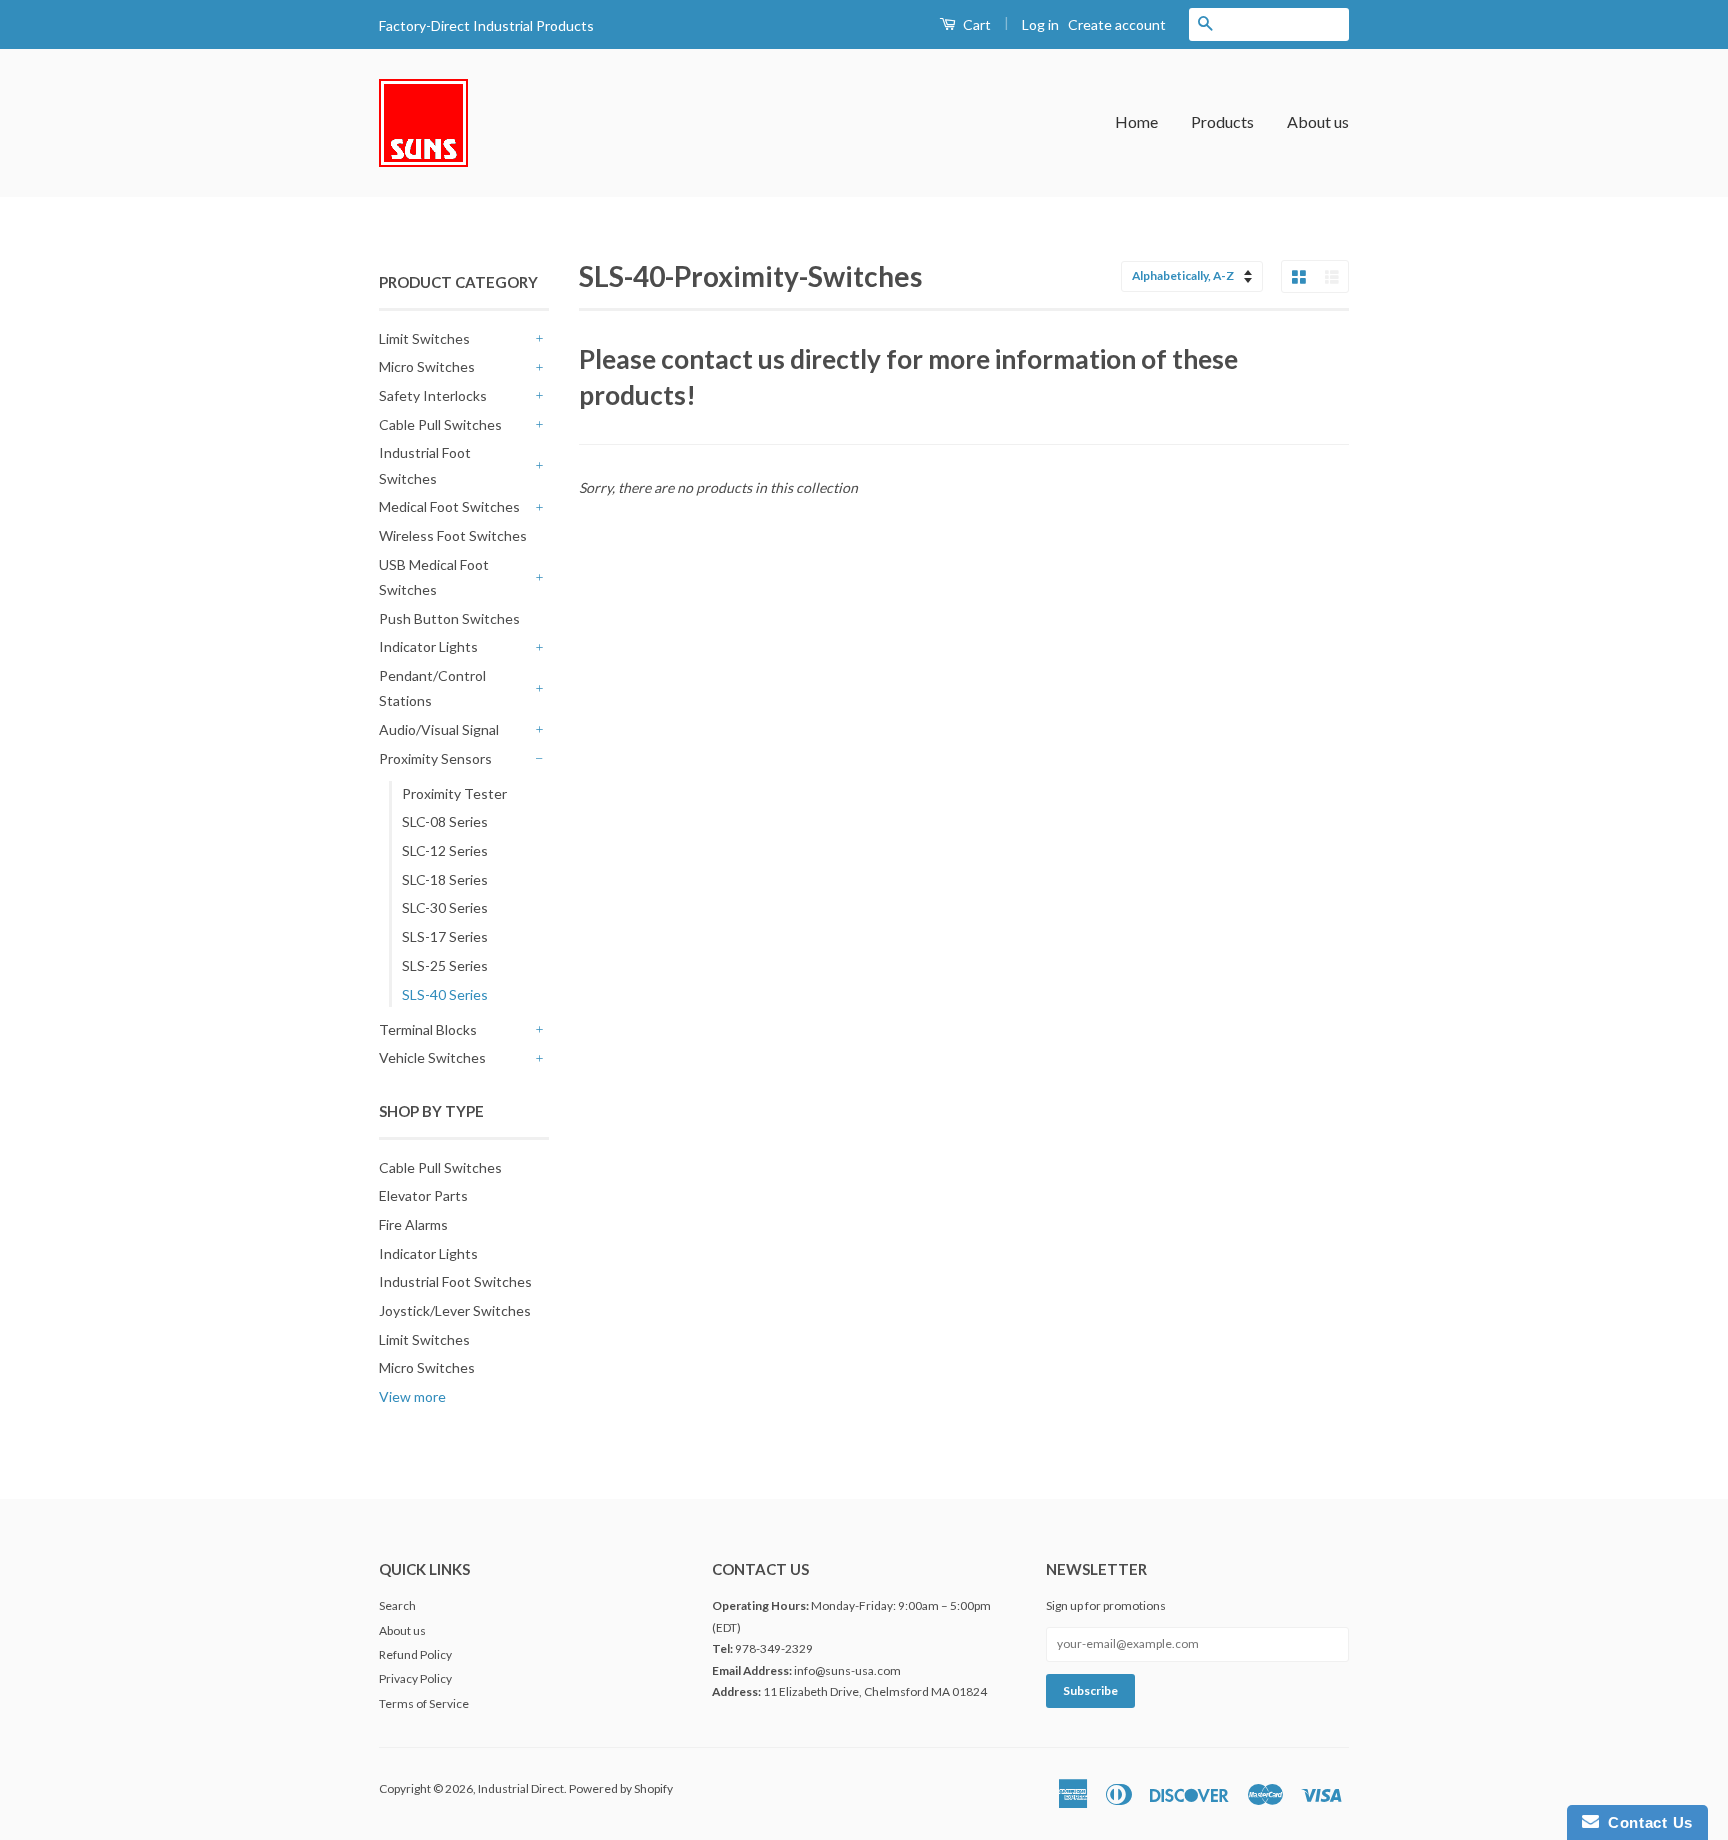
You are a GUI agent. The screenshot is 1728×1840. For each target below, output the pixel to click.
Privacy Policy (415, 1678)
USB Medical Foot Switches (434, 577)
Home (1136, 121)
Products (1222, 121)
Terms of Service (424, 1703)
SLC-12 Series (445, 850)
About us (1318, 121)
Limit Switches (424, 338)
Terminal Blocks (428, 1029)
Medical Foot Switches (449, 506)
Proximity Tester (454, 793)
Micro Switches (427, 366)
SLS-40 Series (445, 994)
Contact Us (1646, 1822)
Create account (1117, 24)
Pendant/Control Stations (432, 688)
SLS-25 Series (445, 965)
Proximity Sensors (435, 758)
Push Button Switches (449, 618)
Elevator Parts (423, 1195)
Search (397, 1605)
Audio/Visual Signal (439, 729)
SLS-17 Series (445, 936)
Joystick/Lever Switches (455, 1310)
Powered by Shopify (621, 1788)
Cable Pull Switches (440, 424)
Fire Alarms (413, 1224)
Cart (975, 24)
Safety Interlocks (433, 395)
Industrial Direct (521, 1788)
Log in (1040, 24)
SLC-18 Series (445, 879)
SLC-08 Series (445, 821)
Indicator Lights (428, 646)
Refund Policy (415, 1654)
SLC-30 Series (445, 907)
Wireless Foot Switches (453, 535)
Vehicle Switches (432, 1057)
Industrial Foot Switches (425, 465)
